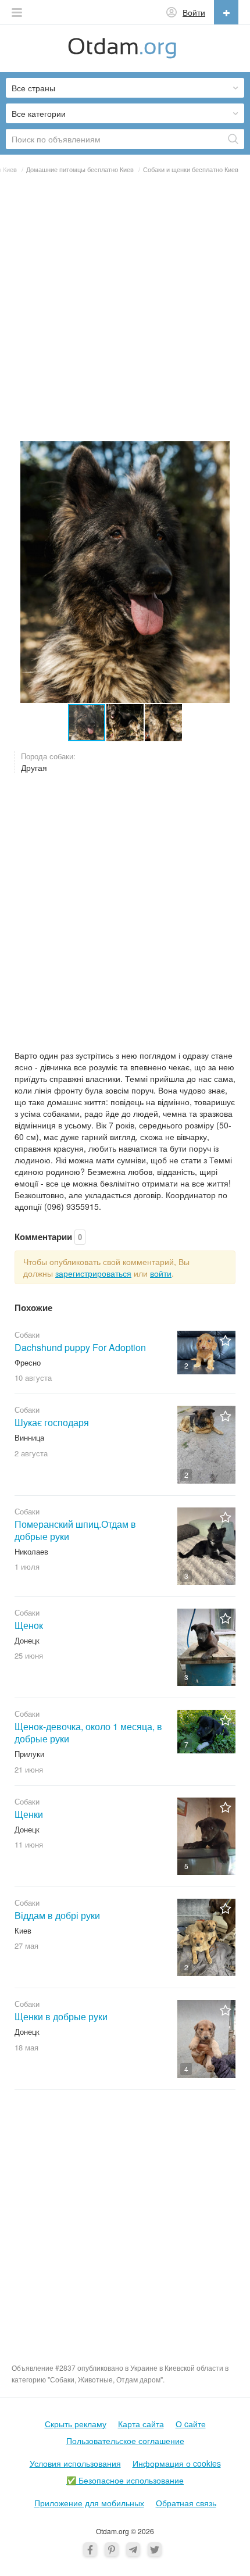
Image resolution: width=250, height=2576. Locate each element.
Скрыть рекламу (76, 2424)
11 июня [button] (29, 1844)
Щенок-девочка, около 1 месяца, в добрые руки (88, 1732)
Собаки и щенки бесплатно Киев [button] (191, 169)
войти (161, 1273)
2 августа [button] (31, 1453)
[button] (17, 12)
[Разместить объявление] (226, 12)
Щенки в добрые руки (61, 2016)
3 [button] (186, 1576)
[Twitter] (155, 2549)
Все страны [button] (33, 88)
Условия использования (75, 2463)
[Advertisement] (125, 312)
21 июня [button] (29, 1769)
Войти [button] (194, 12)
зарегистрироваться (93, 1273)
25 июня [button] (29, 1655)
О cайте (191, 2424)
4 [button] (186, 2069)
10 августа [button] (33, 1378)
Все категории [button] (39, 113)
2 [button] (186, 1365)
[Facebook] (90, 2549)
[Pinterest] (112, 2549)
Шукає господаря (52, 1422)
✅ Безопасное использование (125, 2480)
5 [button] (186, 1866)
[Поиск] (233, 139)
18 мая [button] (26, 2047)
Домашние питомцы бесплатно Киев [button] (80, 169)
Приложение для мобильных (89, 2503)
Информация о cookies (177, 2463)
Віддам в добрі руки (57, 1915)
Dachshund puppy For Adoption (80, 1347)
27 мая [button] (26, 1946)
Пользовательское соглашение (125, 2441)
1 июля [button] (27, 1566)
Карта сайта (141, 2424)
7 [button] (186, 1744)
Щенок (29, 1625)
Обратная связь (186, 2503)
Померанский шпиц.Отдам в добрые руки (75, 1530)
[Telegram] (133, 2549)
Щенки (29, 1814)
